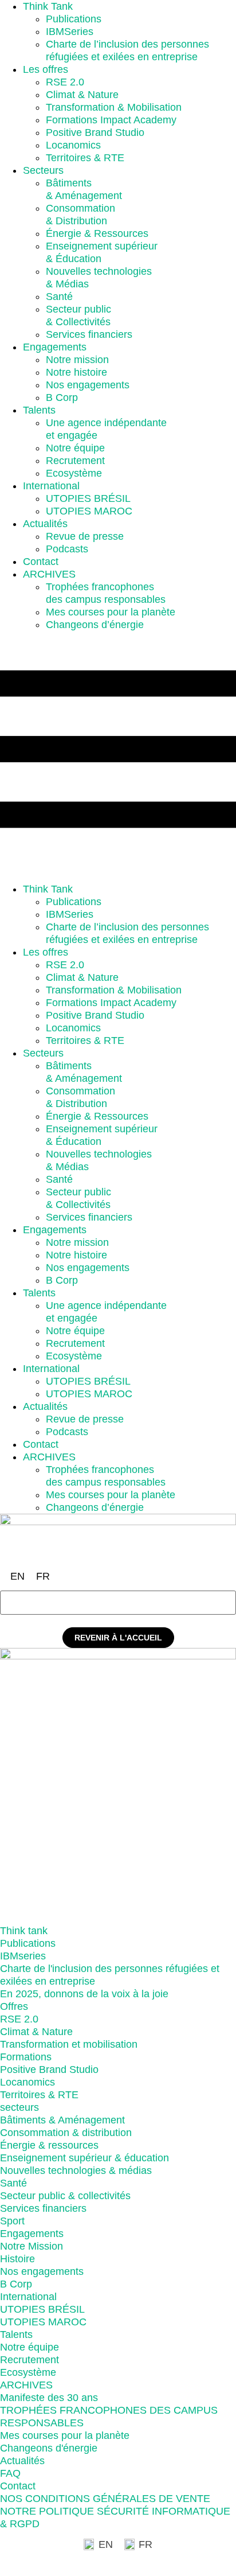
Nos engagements (88, 385)
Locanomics (73, 145)
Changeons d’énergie (95, 625)
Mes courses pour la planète (111, 612)
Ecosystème (74, 473)
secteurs (19, 2107)
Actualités (45, 524)
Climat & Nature (82, 95)
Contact (41, 562)
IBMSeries (70, 32)
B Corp (62, 397)
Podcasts (67, 549)
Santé (59, 297)
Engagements (55, 347)
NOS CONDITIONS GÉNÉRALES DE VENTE (105, 2499)
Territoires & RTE (85, 158)
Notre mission (77, 360)
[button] (118, 757)
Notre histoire (76, 372)
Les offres (46, 69)
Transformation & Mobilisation (114, 107)
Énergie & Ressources (97, 233)
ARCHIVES (49, 574)
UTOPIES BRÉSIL (88, 498)
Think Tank (48, 6)
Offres (14, 2006)
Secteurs (43, 170)
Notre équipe (75, 448)
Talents (39, 410)
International (51, 486)
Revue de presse (85, 536)
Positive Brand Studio (95, 132)
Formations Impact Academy (111, 120)
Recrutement (75, 461)
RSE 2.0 (65, 82)
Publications (74, 19)
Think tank (24, 1931)
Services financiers (89, 334)
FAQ (10, 2473)
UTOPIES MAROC (89, 511)
